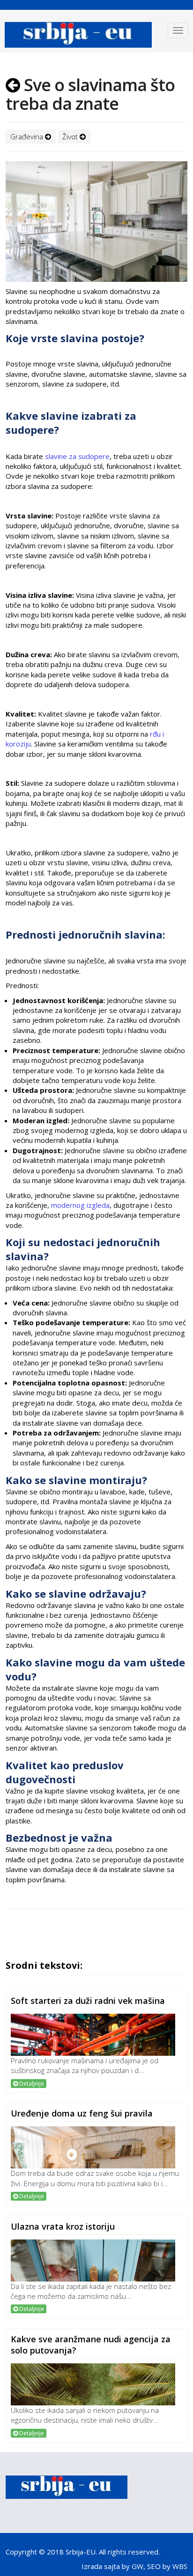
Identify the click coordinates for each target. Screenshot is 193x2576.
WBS (180, 2566)
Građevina (28, 136)
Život (71, 136)
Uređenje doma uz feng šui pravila (82, 2113)
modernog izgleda (80, 1205)
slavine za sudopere (77, 456)
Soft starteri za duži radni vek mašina (88, 2001)
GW (137, 2566)
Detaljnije (31, 2084)
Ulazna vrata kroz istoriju (63, 2226)
